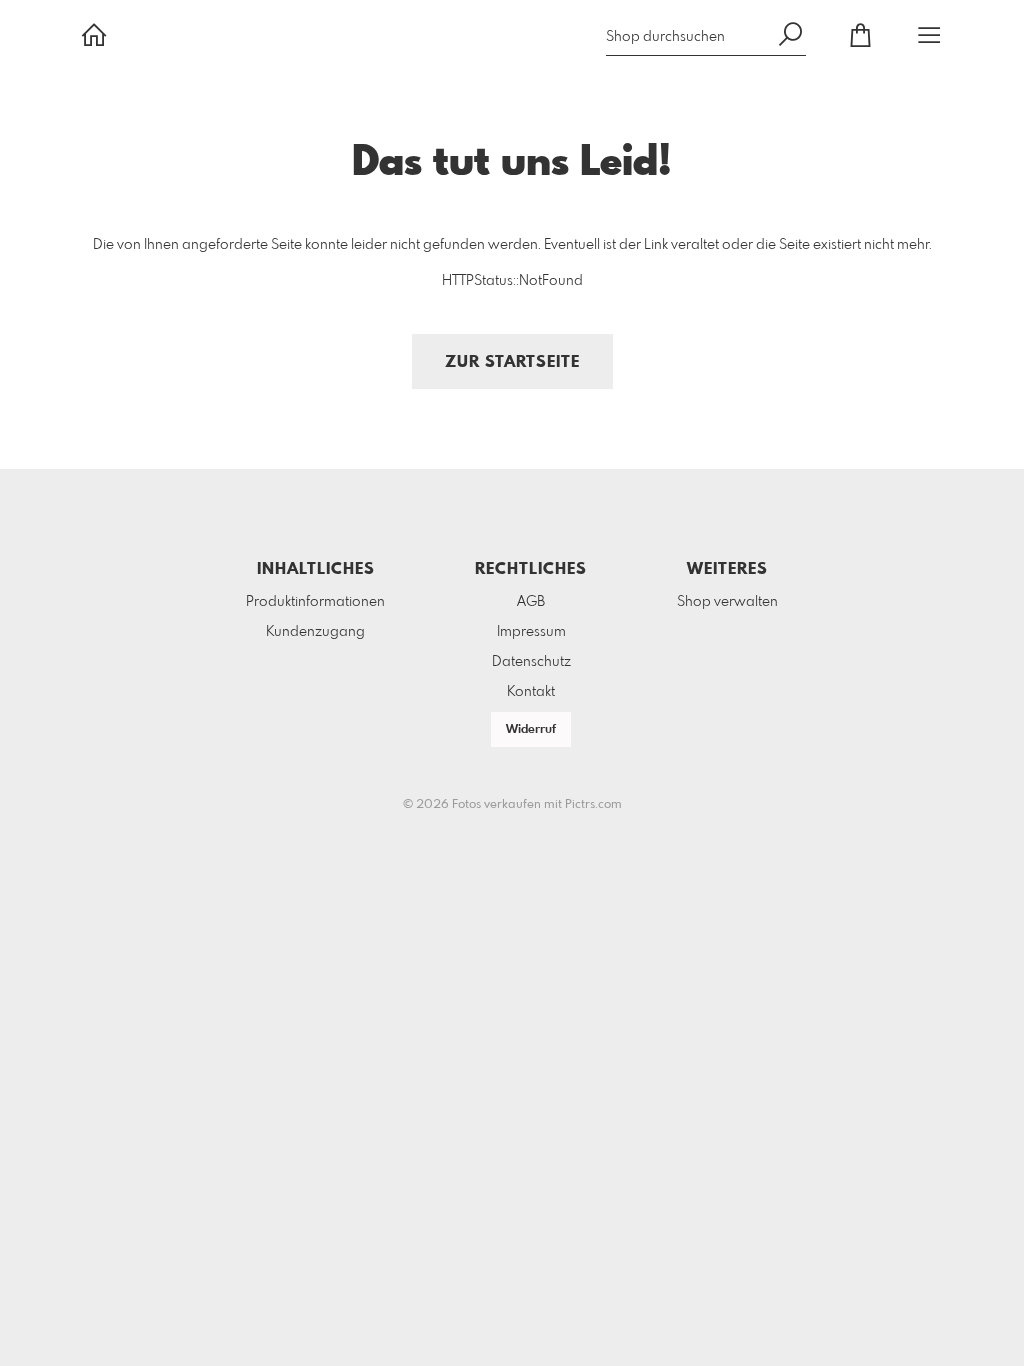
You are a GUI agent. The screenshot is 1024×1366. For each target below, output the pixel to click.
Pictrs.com (593, 805)
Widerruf (531, 730)
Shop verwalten (727, 602)
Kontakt (531, 692)
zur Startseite (512, 362)
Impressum (531, 632)
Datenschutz (531, 662)
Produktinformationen (315, 602)
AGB (531, 602)
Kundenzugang (315, 632)
